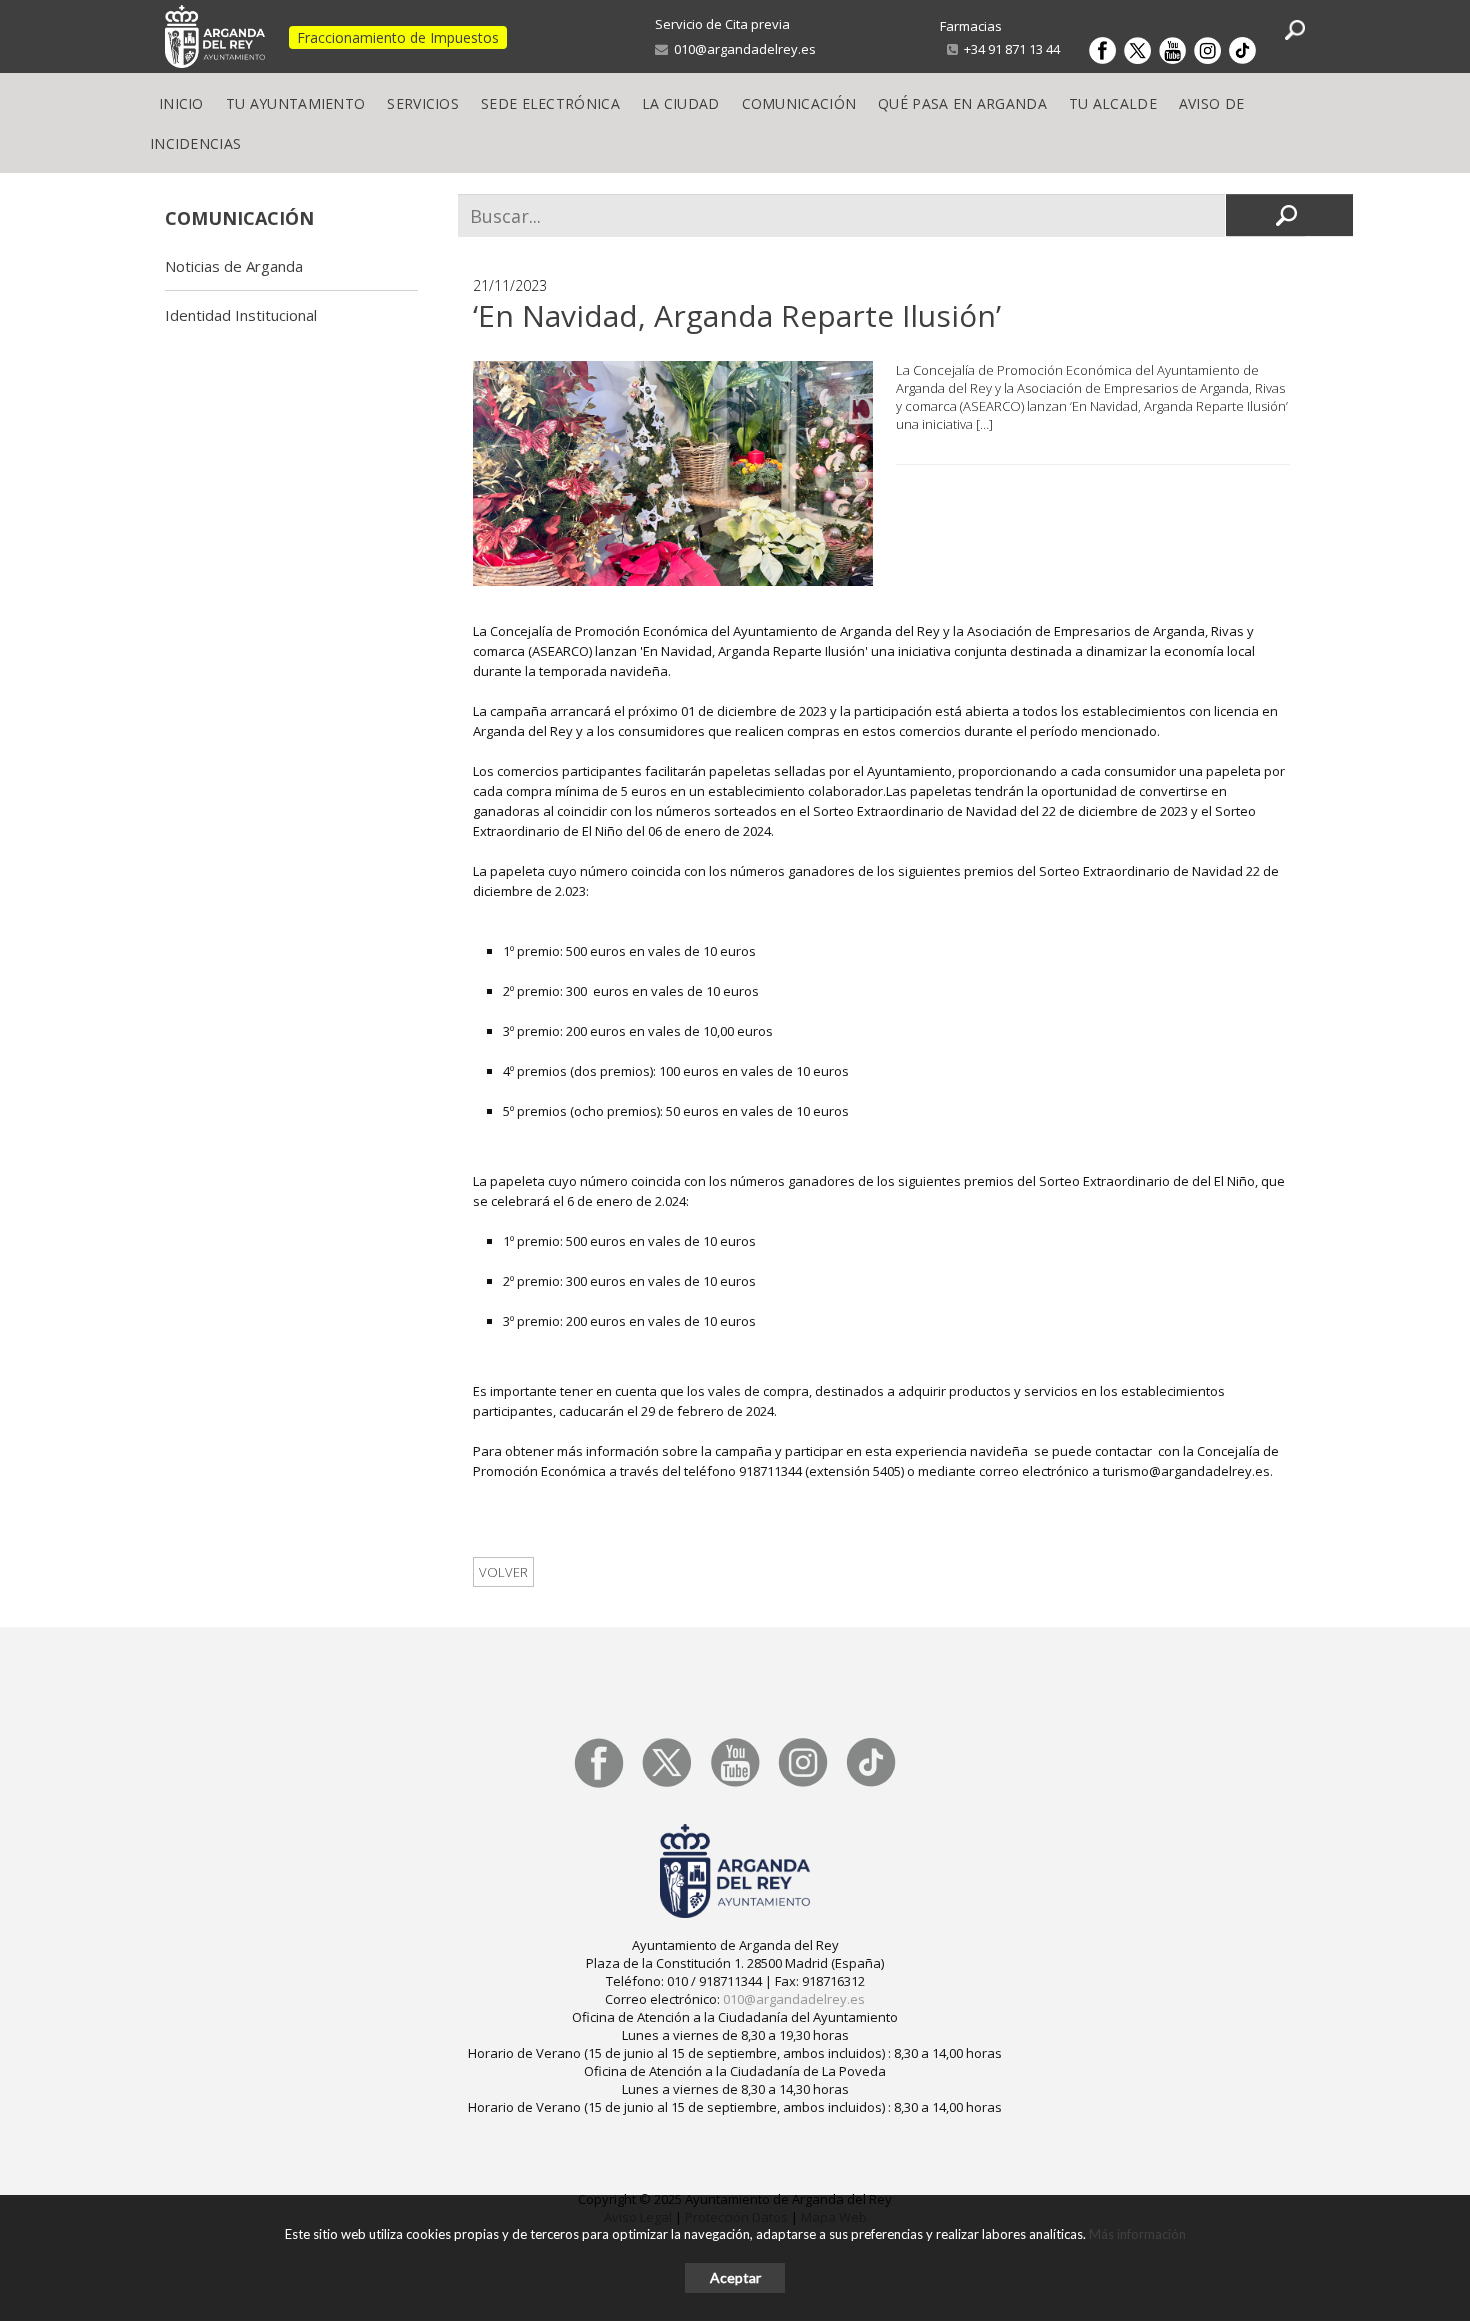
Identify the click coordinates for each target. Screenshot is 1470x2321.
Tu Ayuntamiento (296, 103)
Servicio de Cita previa (722, 24)
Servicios (423, 103)
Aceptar (735, 2277)
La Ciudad (681, 103)
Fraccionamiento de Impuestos (398, 37)
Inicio (181, 103)
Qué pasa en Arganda (962, 103)
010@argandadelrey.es (742, 49)
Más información (1137, 2234)
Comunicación (799, 103)
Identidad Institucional (241, 315)
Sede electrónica (550, 103)
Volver (503, 1572)
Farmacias (971, 26)
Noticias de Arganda (234, 266)
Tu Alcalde (1113, 103)
